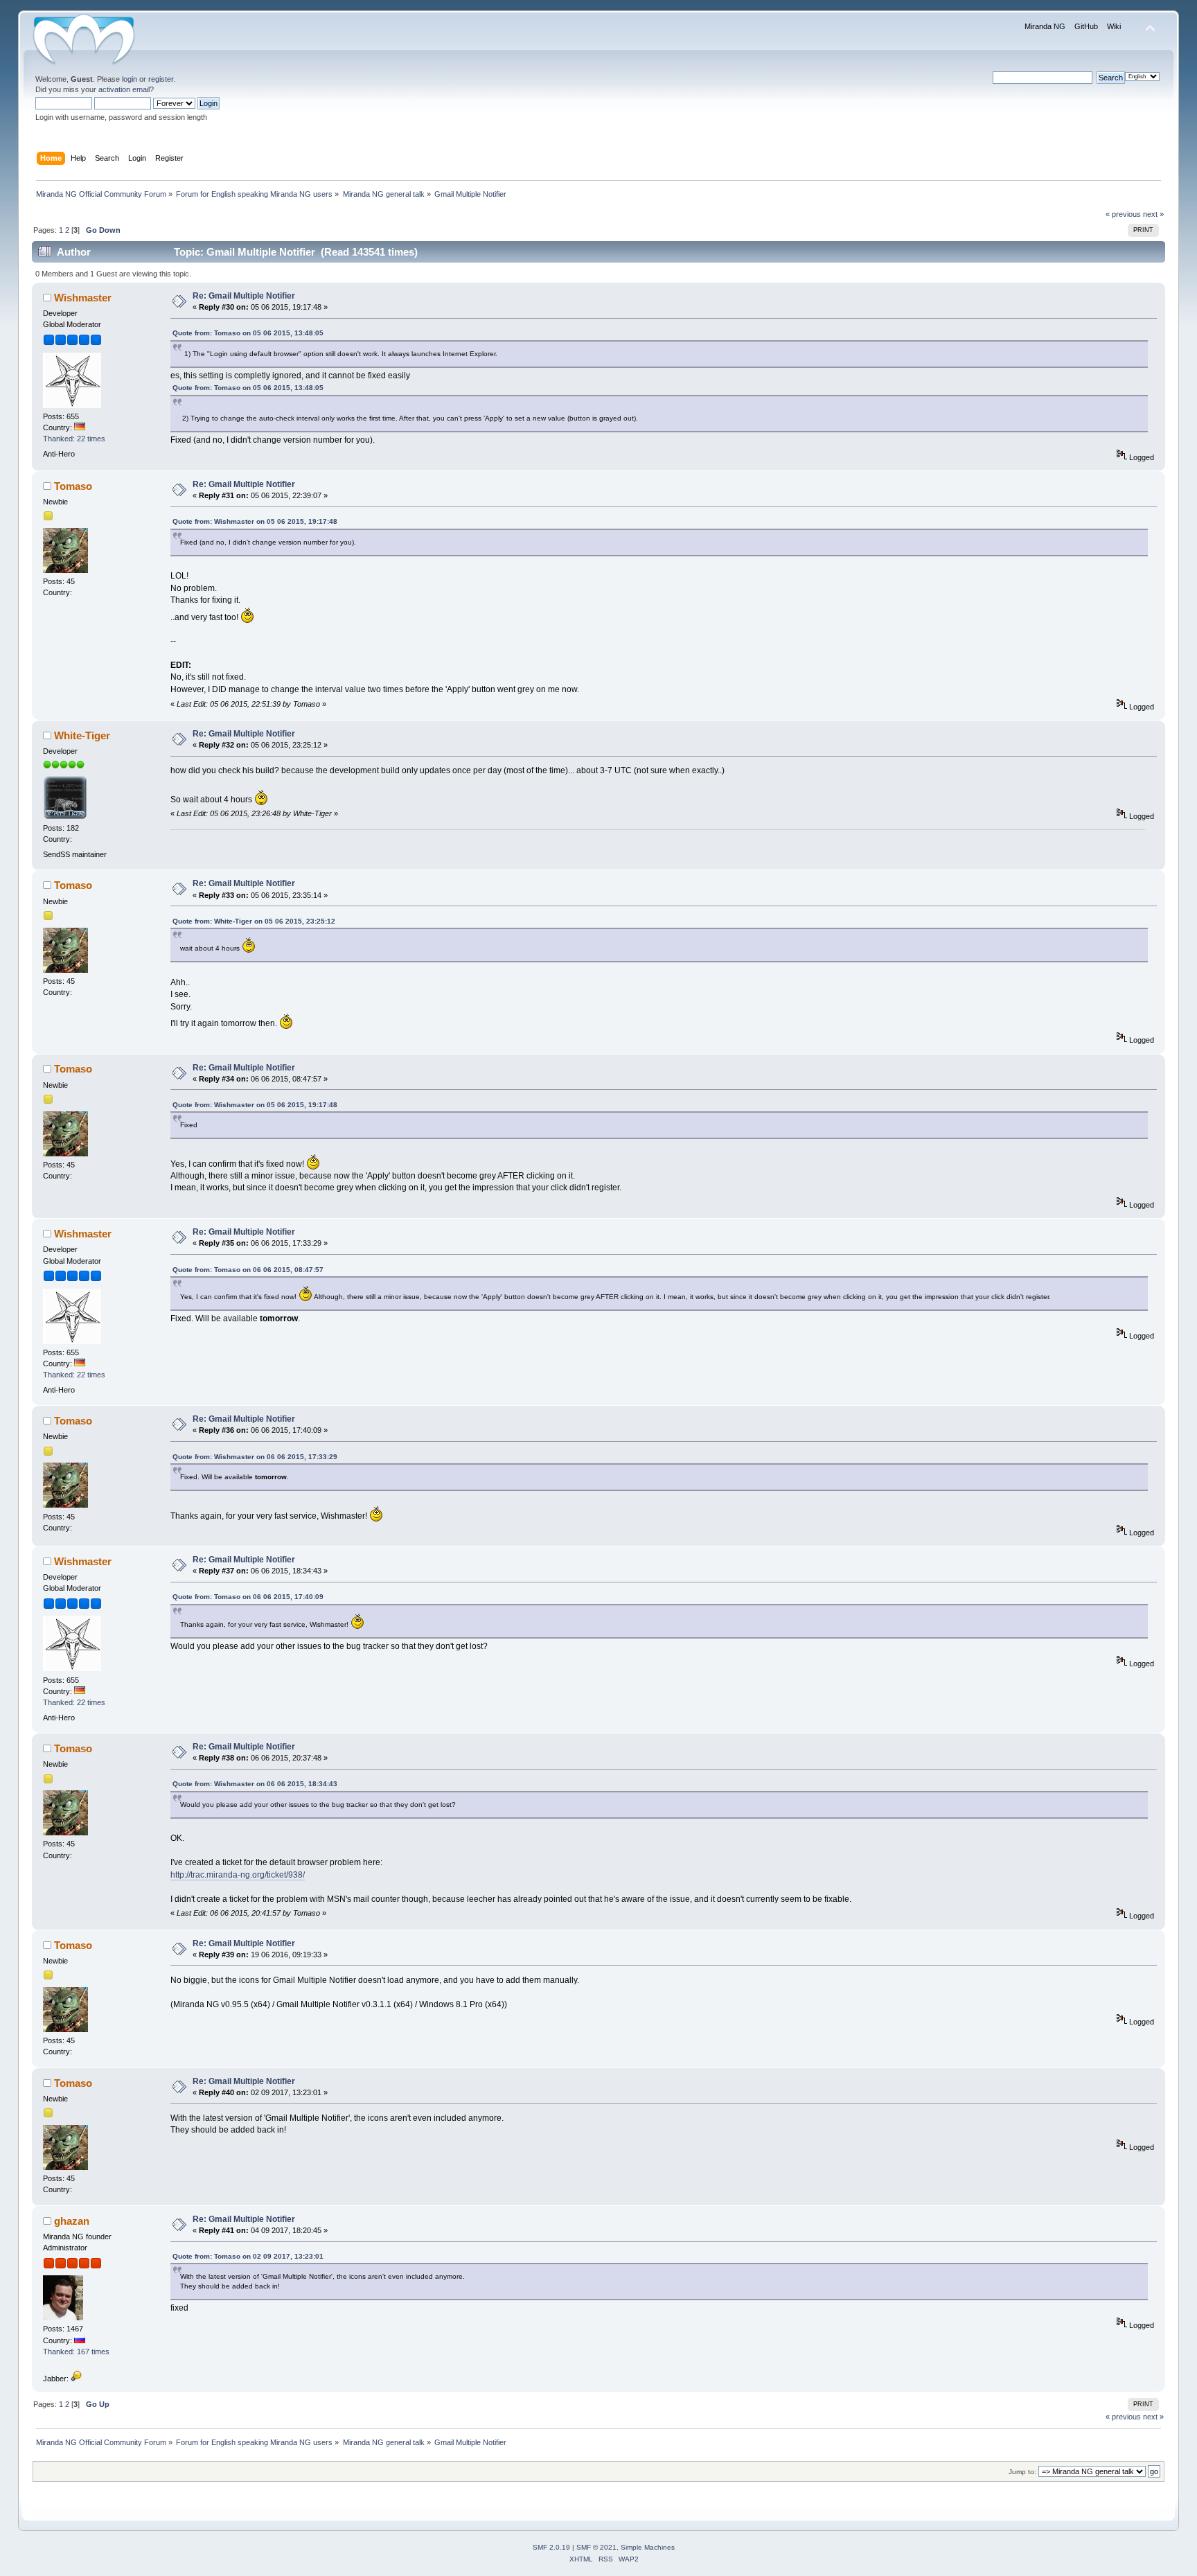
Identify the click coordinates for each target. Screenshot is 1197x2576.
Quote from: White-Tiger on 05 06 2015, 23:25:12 (254, 921)
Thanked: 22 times (74, 439)
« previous (1123, 214)
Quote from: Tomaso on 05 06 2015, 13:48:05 (248, 333)
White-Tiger (82, 735)
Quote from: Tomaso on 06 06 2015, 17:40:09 (248, 1597)
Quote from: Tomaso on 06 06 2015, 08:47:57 (248, 1270)
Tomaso (73, 486)
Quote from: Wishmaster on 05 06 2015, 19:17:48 (255, 521)
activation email (124, 89)
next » (1153, 214)
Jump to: (1022, 2472)
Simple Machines (648, 2547)
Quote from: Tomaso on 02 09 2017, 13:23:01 (248, 2256)
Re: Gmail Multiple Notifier (244, 296)
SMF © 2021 (596, 2547)
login (130, 79)
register (161, 79)
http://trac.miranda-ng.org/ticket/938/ (238, 1875)
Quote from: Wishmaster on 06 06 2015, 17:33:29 (255, 1457)
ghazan (72, 2221)
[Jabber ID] (76, 2379)
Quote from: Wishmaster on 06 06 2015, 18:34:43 (255, 1784)
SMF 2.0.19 (551, 2547)
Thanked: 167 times (76, 2352)
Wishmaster (83, 298)
